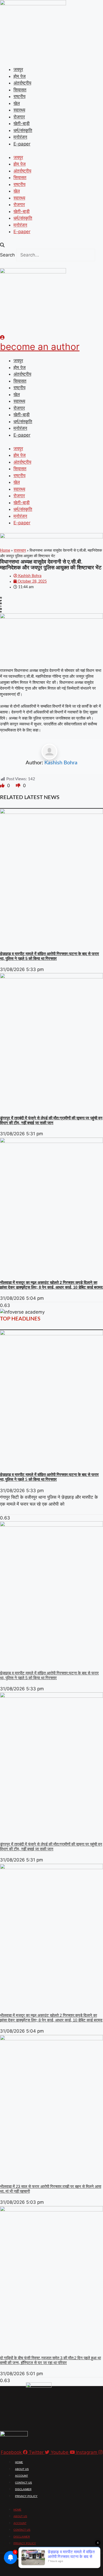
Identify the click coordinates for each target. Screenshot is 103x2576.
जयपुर (18, 69)
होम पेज (20, 76)
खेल (17, 103)
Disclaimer (23, 2489)
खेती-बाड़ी (22, 123)
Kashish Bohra (61, 763)
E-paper (22, 144)
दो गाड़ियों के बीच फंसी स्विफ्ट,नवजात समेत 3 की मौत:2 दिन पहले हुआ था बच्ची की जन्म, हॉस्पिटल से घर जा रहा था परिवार (50, 2360)
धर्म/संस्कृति (23, 130)
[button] (51, 245)
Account (22, 2476)
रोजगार (19, 117)
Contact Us (24, 2483)
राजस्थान (20, 551)
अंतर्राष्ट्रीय (22, 83)
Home (5, 551)
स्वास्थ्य (19, 110)
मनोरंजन (20, 137)
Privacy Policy (26, 2496)
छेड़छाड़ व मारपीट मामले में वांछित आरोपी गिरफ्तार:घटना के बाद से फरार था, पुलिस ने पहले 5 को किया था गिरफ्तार (50, 956)
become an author (40, 347)
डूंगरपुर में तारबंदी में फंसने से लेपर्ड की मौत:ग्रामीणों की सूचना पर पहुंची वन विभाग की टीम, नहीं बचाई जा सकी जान (51, 1120)
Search (7, 255)
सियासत (20, 90)
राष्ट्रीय (19, 96)
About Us (22, 2469)
